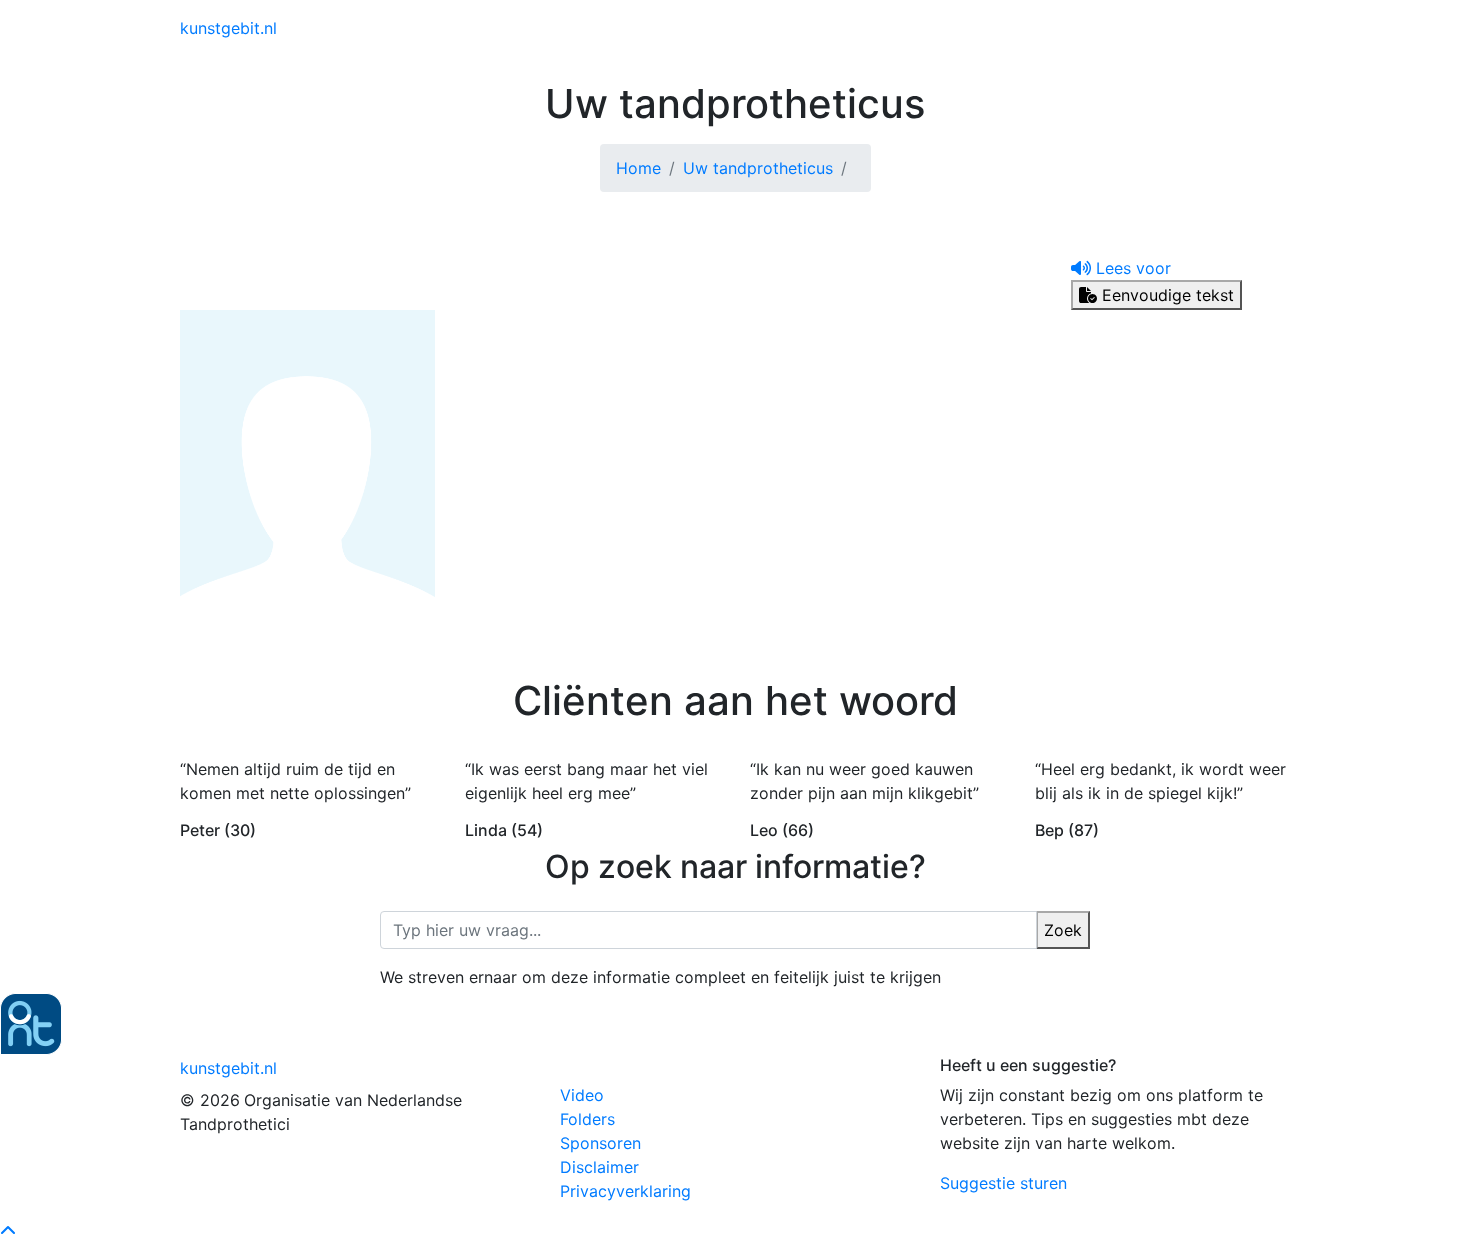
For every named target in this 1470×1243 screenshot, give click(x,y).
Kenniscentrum (845, 28)
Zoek (1063, 930)
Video (582, 1095)
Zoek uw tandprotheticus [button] (1013, 28)
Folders (587, 1119)
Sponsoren (600, 1143)
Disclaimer (599, 1167)
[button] (1121, 268)
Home (638, 168)
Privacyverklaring (625, 1191)
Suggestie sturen (1003, 1183)
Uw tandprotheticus (758, 168)
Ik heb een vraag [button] (1204, 28)
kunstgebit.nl (228, 28)
